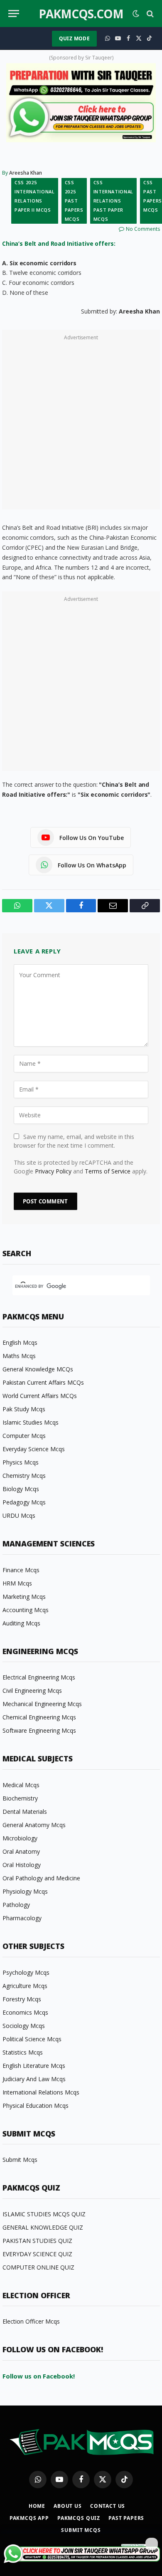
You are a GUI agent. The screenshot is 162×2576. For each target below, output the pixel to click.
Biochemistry (20, 1798)
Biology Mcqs (21, 1489)
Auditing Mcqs (21, 1623)
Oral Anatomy (21, 1851)
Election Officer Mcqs (31, 2321)
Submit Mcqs (20, 2160)
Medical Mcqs (21, 1785)
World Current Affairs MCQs (40, 1396)
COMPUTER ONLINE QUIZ (38, 2267)
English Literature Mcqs (34, 2066)
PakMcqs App (29, 2518)
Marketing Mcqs (24, 1597)
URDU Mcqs (19, 1515)
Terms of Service (108, 1171)
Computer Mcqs (24, 1436)
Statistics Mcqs (23, 2052)
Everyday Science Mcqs (34, 1449)
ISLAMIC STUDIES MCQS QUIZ (44, 2214)
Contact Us (108, 2506)
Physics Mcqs (21, 1462)
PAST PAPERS (126, 2518)
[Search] (149, 14)
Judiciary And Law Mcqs (34, 2079)
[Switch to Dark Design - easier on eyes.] (136, 14)
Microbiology (20, 1838)
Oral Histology (22, 1865)
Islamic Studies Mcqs (31, 1422)
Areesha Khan (26, 173)
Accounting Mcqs (26, 1610)
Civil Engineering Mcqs (32, 1691)
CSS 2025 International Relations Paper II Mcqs (35, 196)
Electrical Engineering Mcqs (39, 1677)
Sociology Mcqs (24, 2026)
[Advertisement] (81, 424)
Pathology (16, 1905)
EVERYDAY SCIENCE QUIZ (37, 2254)
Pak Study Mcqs (24, 1409)
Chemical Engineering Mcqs (39, 1717)
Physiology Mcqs (25, 1891)
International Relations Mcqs (41, 2092)
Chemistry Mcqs (24, 1476)
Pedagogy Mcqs (24, 1502)
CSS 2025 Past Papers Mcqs (74, 201)
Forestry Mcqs (22, 1999)
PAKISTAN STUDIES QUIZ (37, 2241)
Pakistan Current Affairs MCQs (43, 1382)
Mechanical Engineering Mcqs (42, 1704)
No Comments (143, 229)
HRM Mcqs (17, 1583)
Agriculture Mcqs (25, 1986)
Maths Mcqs (19, 1356)
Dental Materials (25, 1812)
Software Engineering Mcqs (39, 1730)
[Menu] (14, 14)
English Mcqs (20, 1342)
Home (37, 2506)
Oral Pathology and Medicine (41, 1878)
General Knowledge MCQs (38, 1369)
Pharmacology (22, 1918)
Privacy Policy (53, 1171)
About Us (68, 2506)
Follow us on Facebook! (39, 2376)
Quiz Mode (74, 38)
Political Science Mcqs (32, 2039)
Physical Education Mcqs (36, 2106)
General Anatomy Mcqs (34, 1825)
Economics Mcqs (25, 2012)
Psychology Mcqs (26, 1972)
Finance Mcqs (21, 1570)
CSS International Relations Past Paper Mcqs (114, 201)
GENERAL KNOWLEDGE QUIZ (43, 2227)
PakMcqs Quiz (79, 2518)
